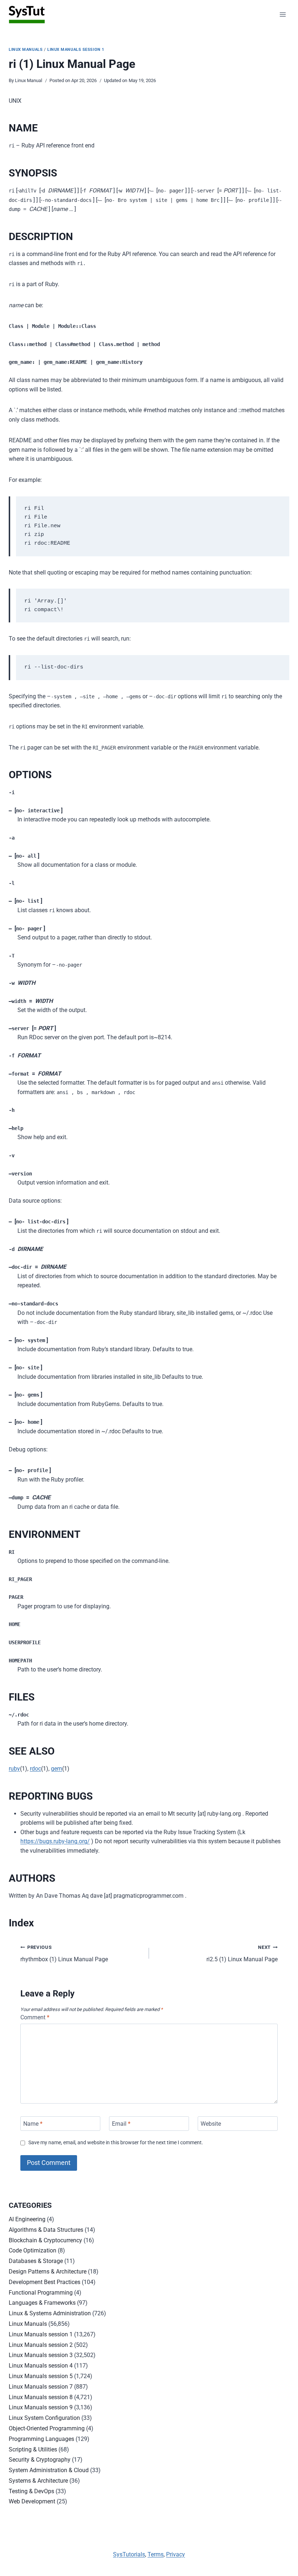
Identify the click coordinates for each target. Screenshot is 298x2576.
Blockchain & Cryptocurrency (45, 2240)
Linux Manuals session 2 (41, 2345)
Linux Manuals (26, 50)
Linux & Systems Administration (50, 2313)
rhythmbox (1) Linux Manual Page (64, 1954)
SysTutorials (129, 2554)
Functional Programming (41, 2293)
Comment (35, 2017)
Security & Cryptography (40, 2460)
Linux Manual (29, 80)
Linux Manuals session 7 (41, 2387)
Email (121, 2123)
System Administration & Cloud (49, 2470)
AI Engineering (27, 2219)
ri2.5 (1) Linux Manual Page (242, 1954)
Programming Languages (41, 2439)
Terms (156, 2554)
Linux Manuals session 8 (41, 2397)
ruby (14, 1769)
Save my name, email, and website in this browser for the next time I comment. (116, 2143)
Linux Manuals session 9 (41, 2407)
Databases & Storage (36, 2261)
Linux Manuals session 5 (41, 2376)
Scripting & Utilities (33, 2449)
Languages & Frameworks (42, 2303)
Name (33, 2123)
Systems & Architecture (38, 2481)
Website (211, 2123)
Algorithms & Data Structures (46, 2230)
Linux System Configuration (44, 2418)
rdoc (35, 1769)
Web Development (32, 2501)
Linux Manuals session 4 (41, 2366)
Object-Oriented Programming (47, 2428)
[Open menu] (283, 14)
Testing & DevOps (31, 2491)
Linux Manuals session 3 (41, 2355)
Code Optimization (33, 2250)
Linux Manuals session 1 (76, 50)
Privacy (176, 2554)
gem (57, 1769)
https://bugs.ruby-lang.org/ (55, 1841)
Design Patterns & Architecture (48, 2272)
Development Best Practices (45, 2282)
